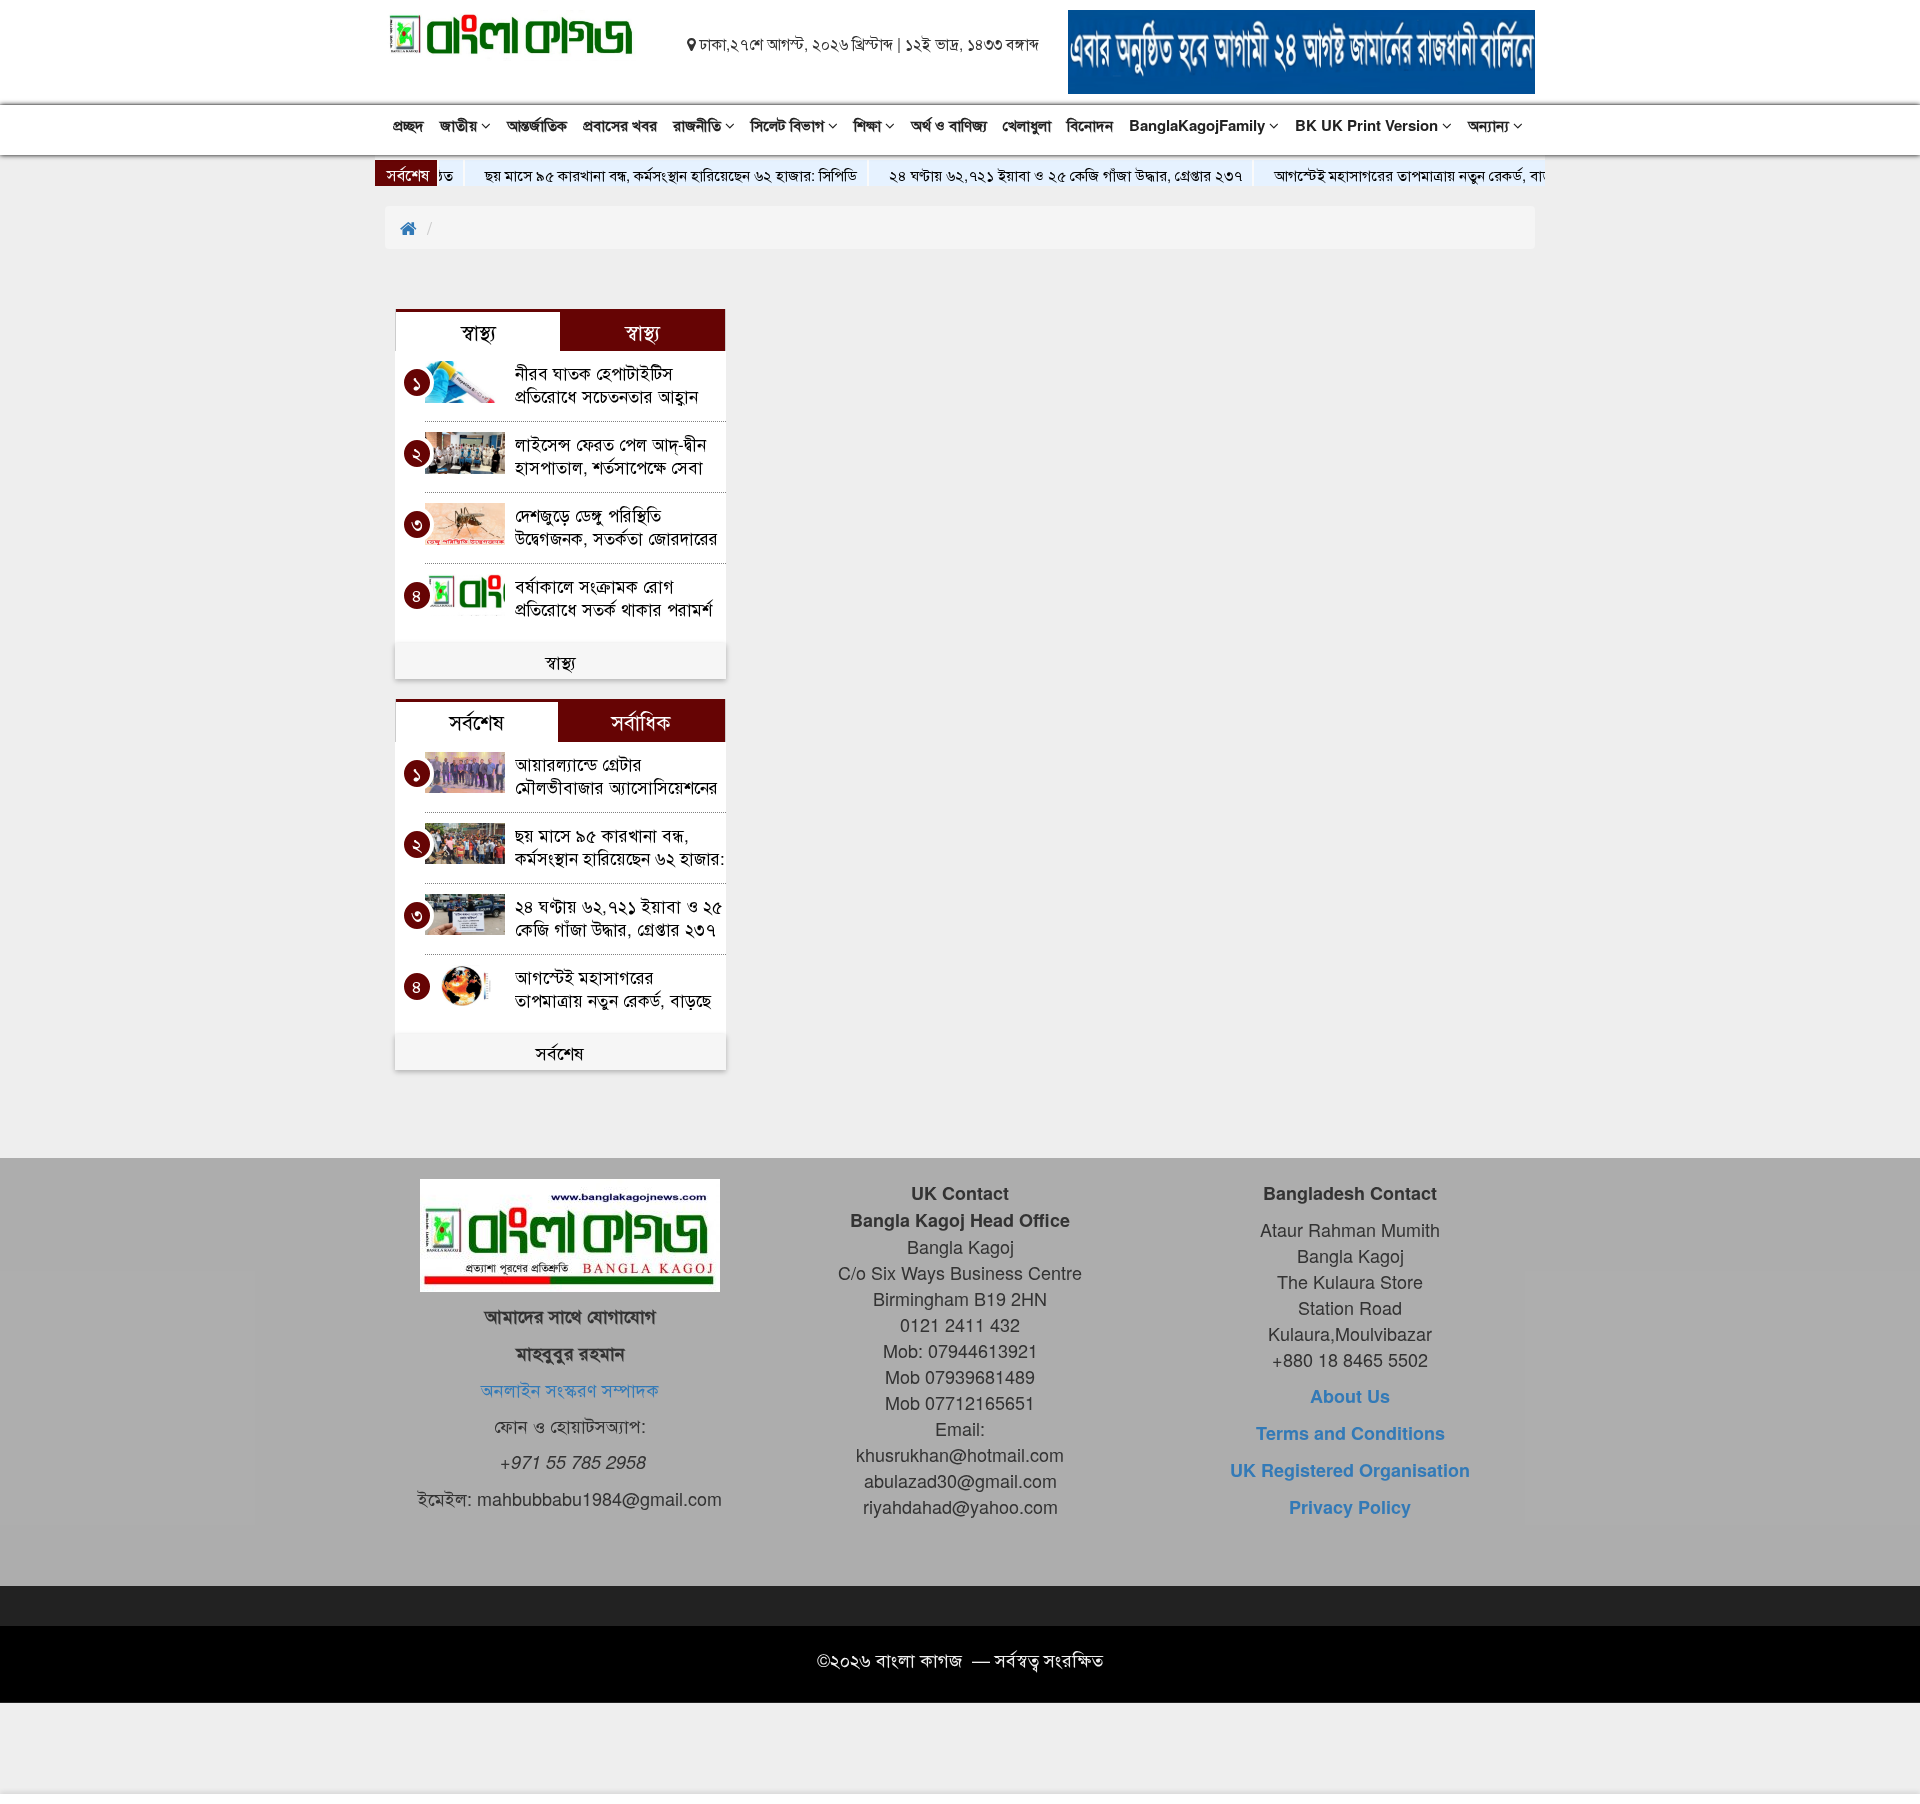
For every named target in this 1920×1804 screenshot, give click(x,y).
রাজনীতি (699, 125)
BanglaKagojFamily (1199, 125)
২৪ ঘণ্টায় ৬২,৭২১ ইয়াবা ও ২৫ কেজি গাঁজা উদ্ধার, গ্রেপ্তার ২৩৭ (1036, 174)
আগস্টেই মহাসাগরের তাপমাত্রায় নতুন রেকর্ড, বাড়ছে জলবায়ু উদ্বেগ (1431, 174)
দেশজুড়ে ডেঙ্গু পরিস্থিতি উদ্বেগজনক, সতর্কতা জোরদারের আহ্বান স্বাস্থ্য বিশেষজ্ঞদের (616, 525)
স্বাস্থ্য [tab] (478, 331)
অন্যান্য (1490, 125)
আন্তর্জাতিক (537, 125)
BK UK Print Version (1368, 125)
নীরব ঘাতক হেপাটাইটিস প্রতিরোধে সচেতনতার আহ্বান (606, 383)
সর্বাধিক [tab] (641, 721)
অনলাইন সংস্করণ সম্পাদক (570, 1389)
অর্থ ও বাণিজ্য (949, 125)
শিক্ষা (869, 125)
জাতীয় (460, 125)
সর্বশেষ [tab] (476, 721)
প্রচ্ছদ (408, 125)
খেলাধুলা (1027, 125)
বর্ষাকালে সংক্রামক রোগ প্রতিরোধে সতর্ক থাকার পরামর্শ (613, 596)
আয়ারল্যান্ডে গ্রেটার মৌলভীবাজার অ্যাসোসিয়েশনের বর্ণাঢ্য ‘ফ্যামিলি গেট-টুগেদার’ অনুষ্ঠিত (616, 774)
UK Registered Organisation (1350, 1470)
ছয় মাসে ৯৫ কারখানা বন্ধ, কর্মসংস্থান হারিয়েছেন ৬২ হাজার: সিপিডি (642, 174)
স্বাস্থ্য (560, 661)
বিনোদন (1090, 125)
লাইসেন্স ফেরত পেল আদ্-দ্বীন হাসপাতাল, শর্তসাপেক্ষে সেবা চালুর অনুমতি (610, 454)
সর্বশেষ (560, 1052)
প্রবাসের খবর (620, 125)
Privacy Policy (1350, 1507)
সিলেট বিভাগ (789, 125)
